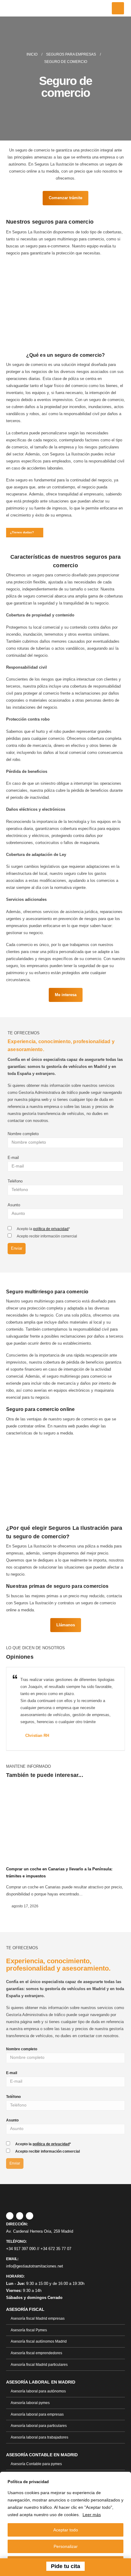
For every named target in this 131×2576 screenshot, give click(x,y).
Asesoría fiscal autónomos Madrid (39, 2341)
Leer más (92, 2515)
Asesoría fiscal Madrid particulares (39, 2364)
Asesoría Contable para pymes (36, 2464)
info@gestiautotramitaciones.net (35, 2266)
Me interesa (66, 995)
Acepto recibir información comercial (47, 1236)
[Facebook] (10, 2216)
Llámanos (66, 1625)
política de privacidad (51, 1229)
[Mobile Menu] (118, 8)
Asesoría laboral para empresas (37, 2414)
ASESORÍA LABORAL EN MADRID (41, 2382)
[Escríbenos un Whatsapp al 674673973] (114, 2567)
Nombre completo (23, 1134)
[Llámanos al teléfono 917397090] (17, 2567)
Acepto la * (43, 1229)
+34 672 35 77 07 (56, 2249)
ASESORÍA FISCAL (25, 2309)
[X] (20, 2216)
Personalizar (66, 2546)
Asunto (14, 1205)
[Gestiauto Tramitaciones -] (24, 8)
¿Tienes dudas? (22, 532)
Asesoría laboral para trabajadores (39, 2437)
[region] (65, 2524)
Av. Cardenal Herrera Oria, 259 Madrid (40, 2231)
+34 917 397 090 (21, 2249)
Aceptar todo (66, 2530)
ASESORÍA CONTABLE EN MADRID (42, 2455)
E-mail (13, 1158)
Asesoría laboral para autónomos (38, 2391)
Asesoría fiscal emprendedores (36, 2353)
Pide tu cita (65, 2566)
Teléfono (15, 1181)
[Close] (125, 2477)
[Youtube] (30, 2216)
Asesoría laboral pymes (30, 2403)
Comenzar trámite (65, 198)
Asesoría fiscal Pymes (29, 2330)
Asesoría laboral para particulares (39, 2426)
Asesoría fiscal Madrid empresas (38, 2318)
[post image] (65, 1821)
